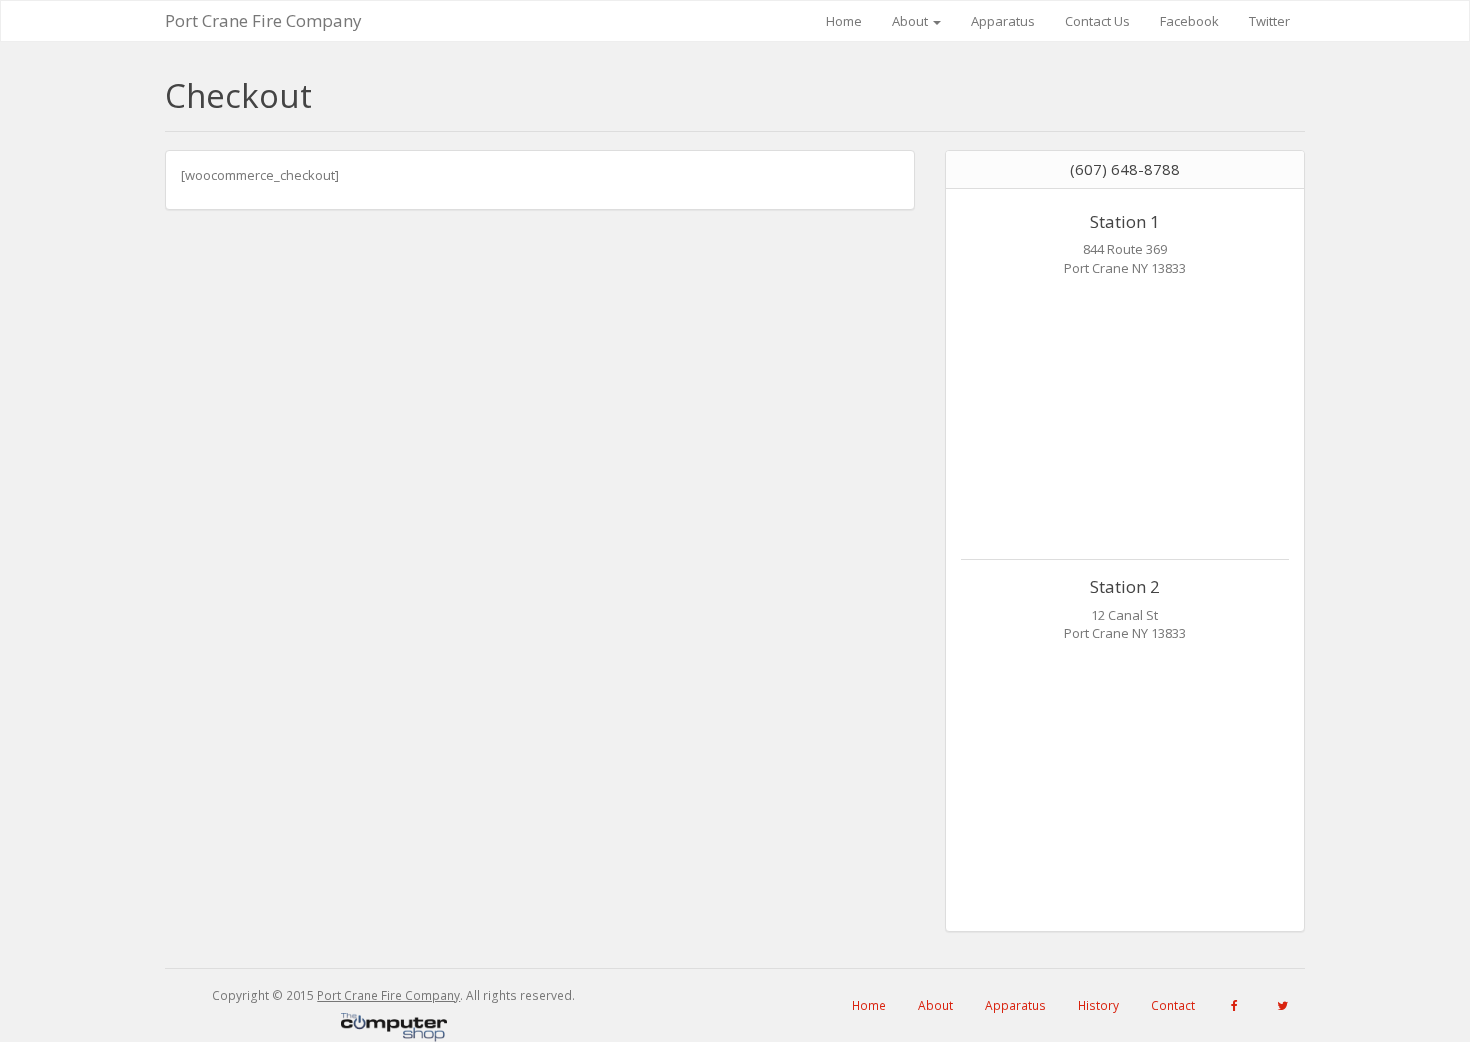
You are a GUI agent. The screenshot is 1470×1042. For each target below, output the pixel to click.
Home (844, 21)
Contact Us (1097, 21)
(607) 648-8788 (1125, 169)
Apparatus (1003, 21)
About (911, 21)
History (1098, 1005)
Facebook (1189, 21)
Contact (1173, 1005)
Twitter (1269, 21)
